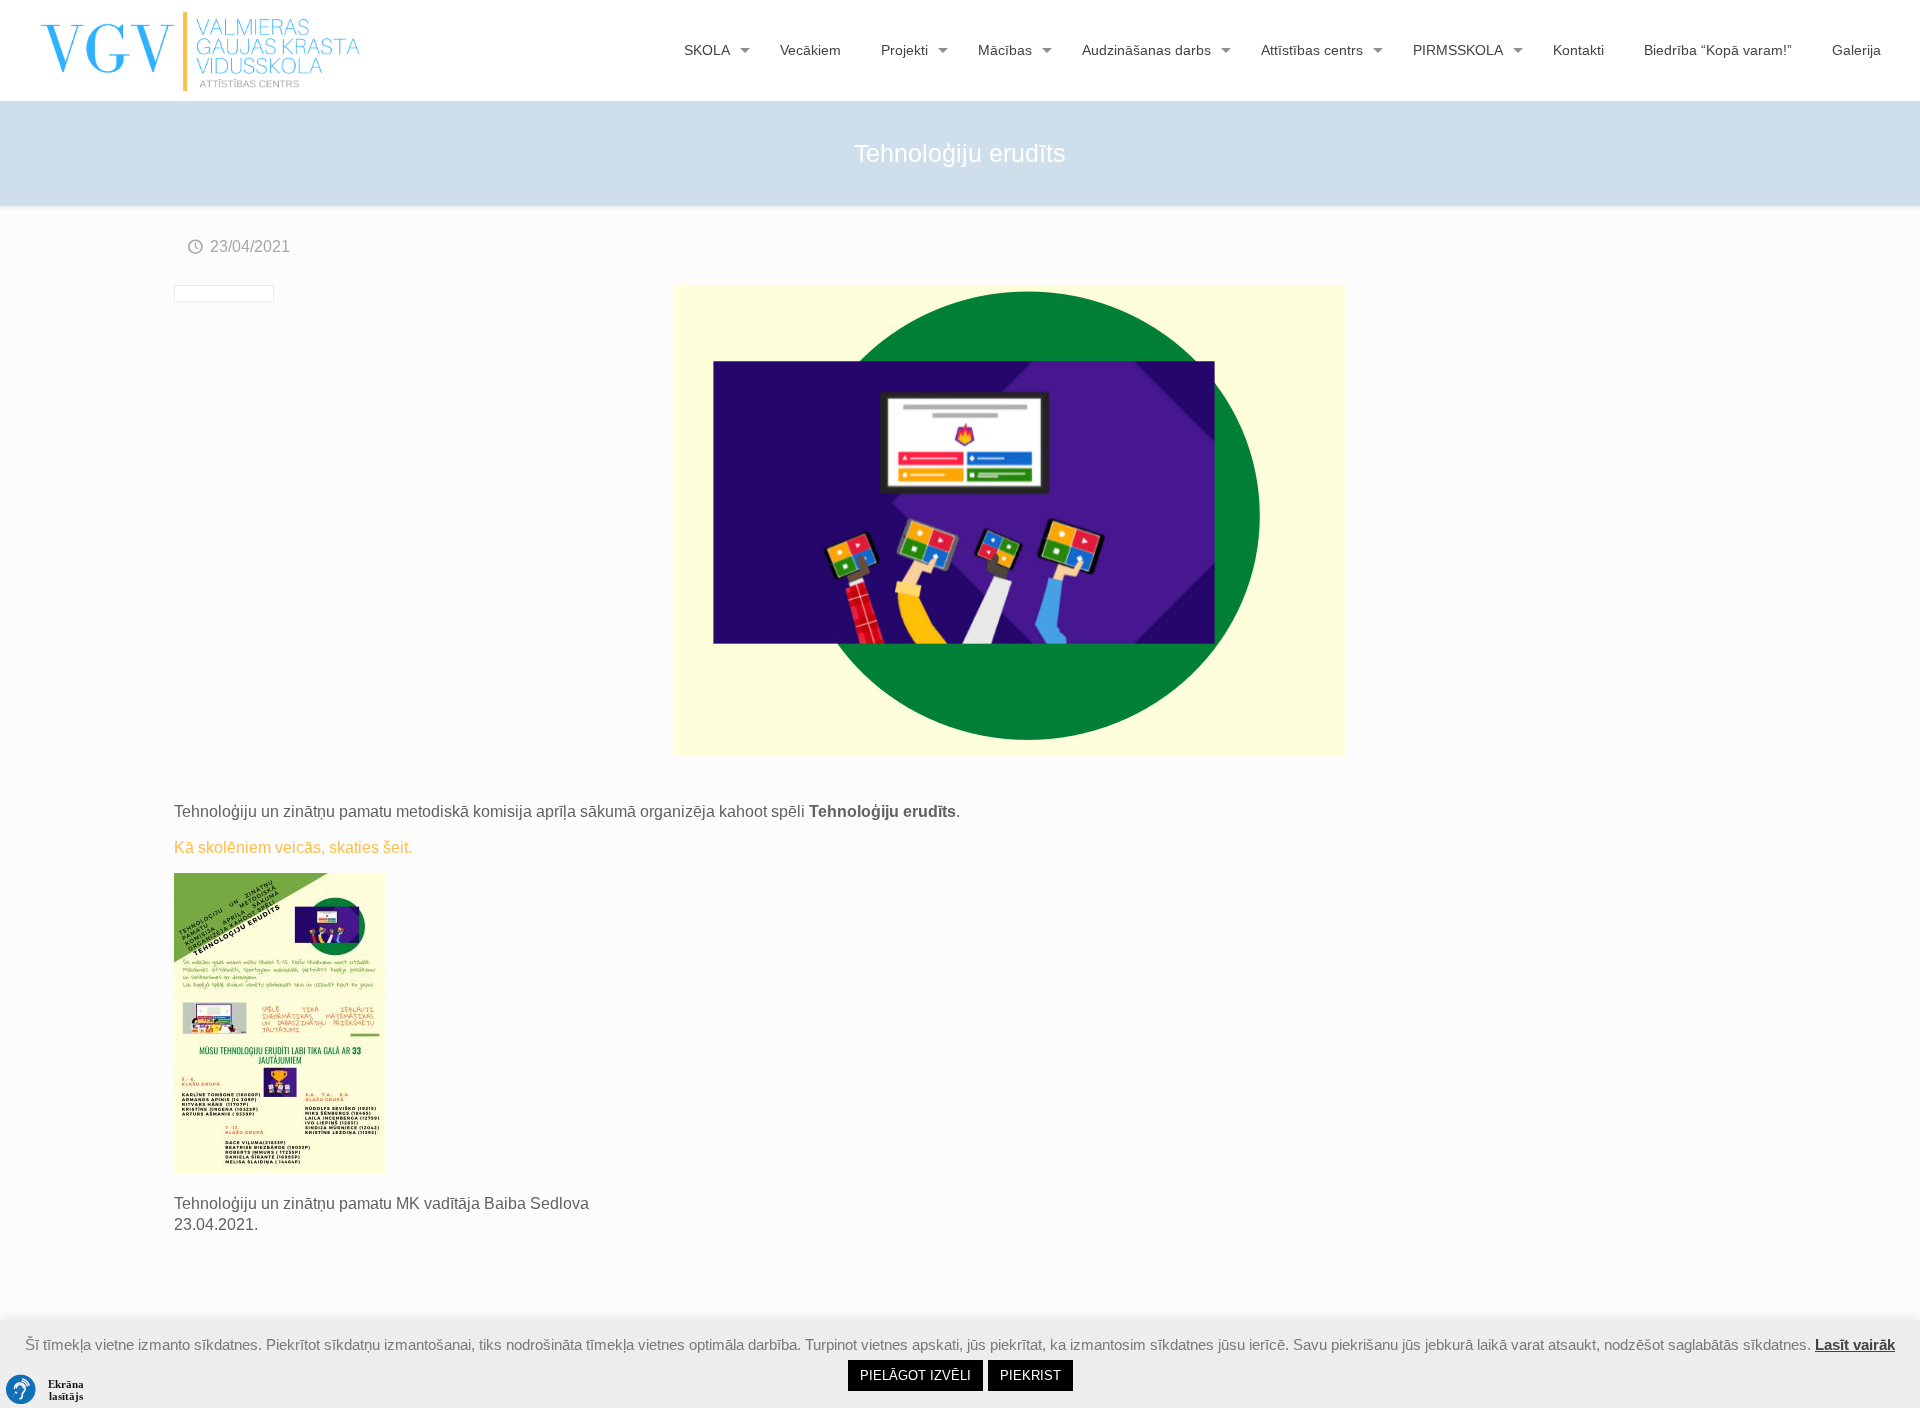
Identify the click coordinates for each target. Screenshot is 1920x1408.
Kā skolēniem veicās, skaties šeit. (293, 847)
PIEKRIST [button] (1030, 1375)
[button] (50, 1390)
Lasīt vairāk (1855, 1344)
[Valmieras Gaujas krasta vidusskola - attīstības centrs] (200, 50)
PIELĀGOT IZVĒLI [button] (915, 1375)
